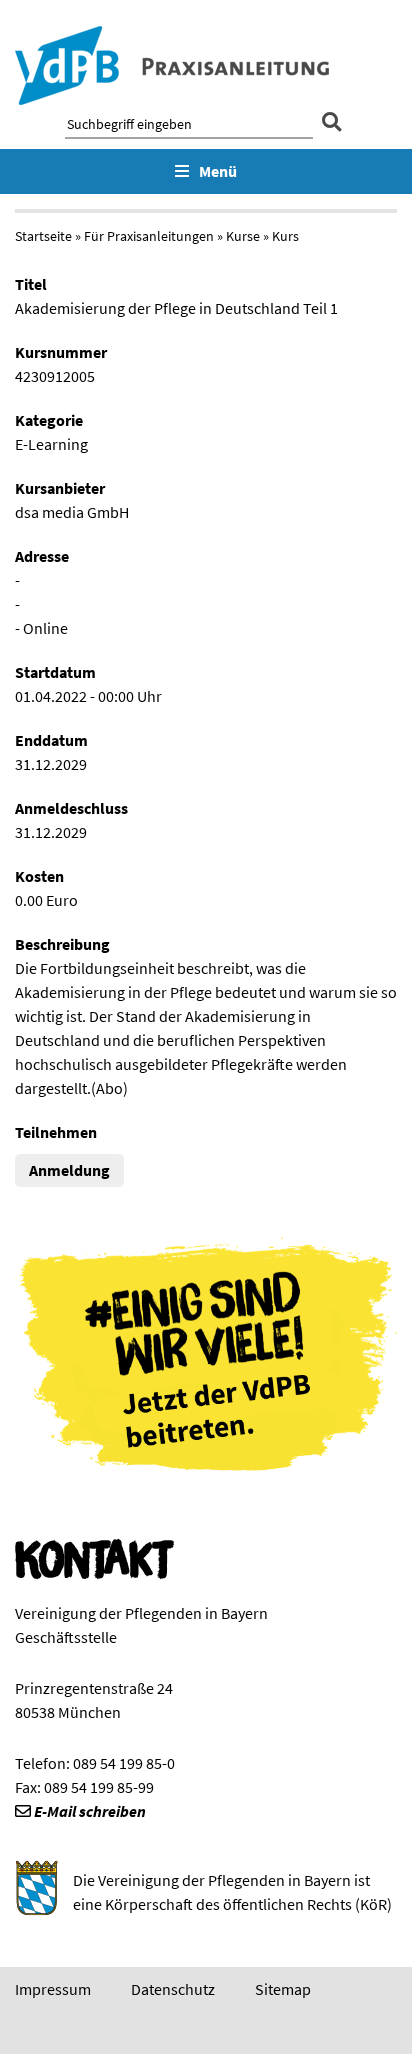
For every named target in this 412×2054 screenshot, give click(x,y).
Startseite (43, 236)
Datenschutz (173, 1989)
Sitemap (283, 1989)
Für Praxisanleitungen (149, 236)
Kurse (243, 236)
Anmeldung (69, 1170)
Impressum (53, 1989)
